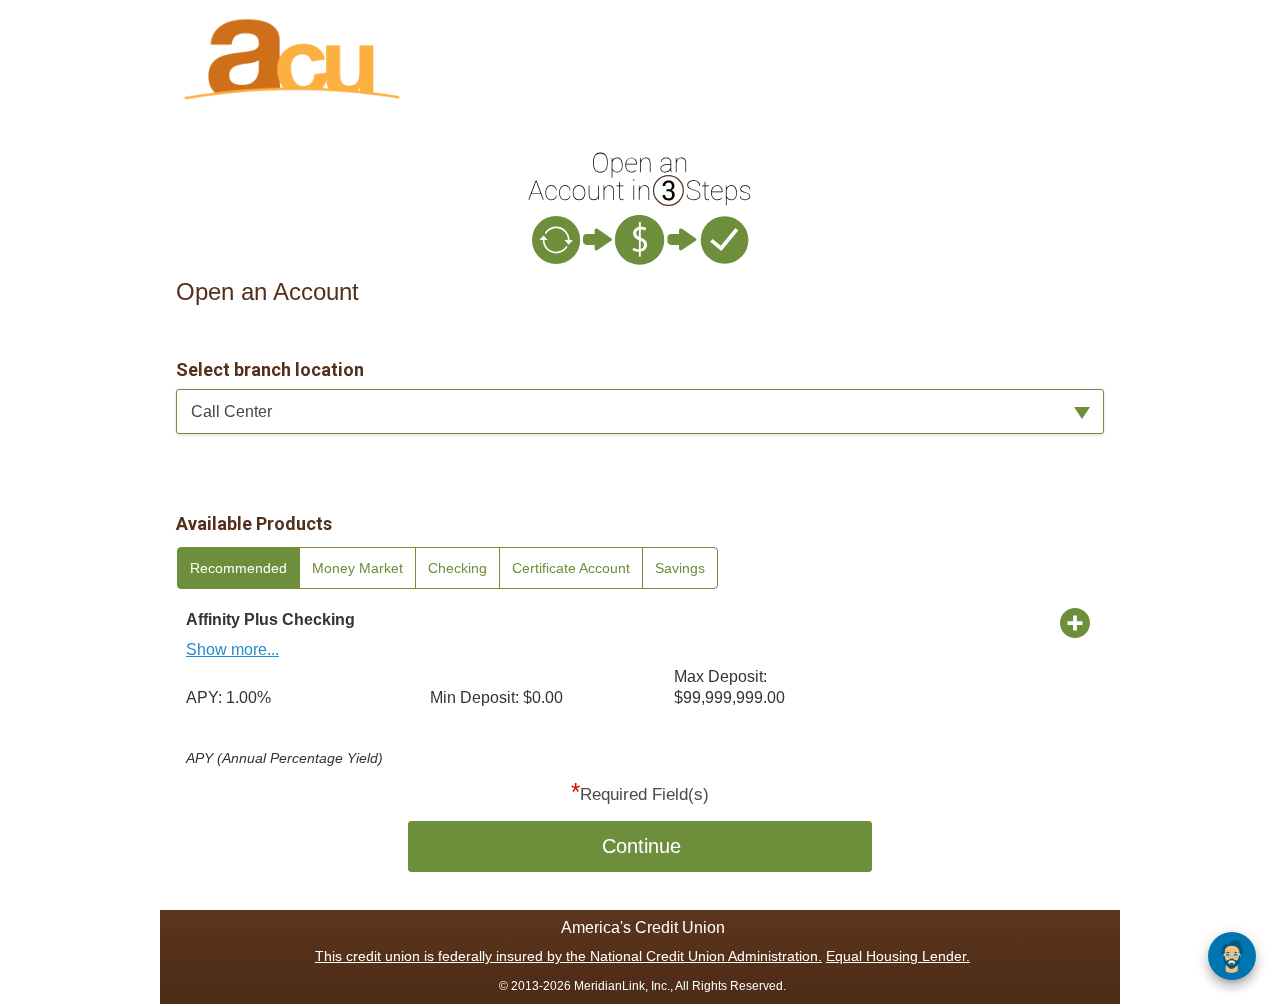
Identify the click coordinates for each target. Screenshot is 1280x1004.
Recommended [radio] (238, 568)
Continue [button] (641, 846)
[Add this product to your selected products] (1075, 622)
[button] (640, 411)
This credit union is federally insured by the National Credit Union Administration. (568, 956)
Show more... (232, 649)
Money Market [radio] (357, 568)
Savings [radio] (680, 568)
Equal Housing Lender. (898, 956)
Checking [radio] (457, 568)
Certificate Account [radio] (571, 568)
